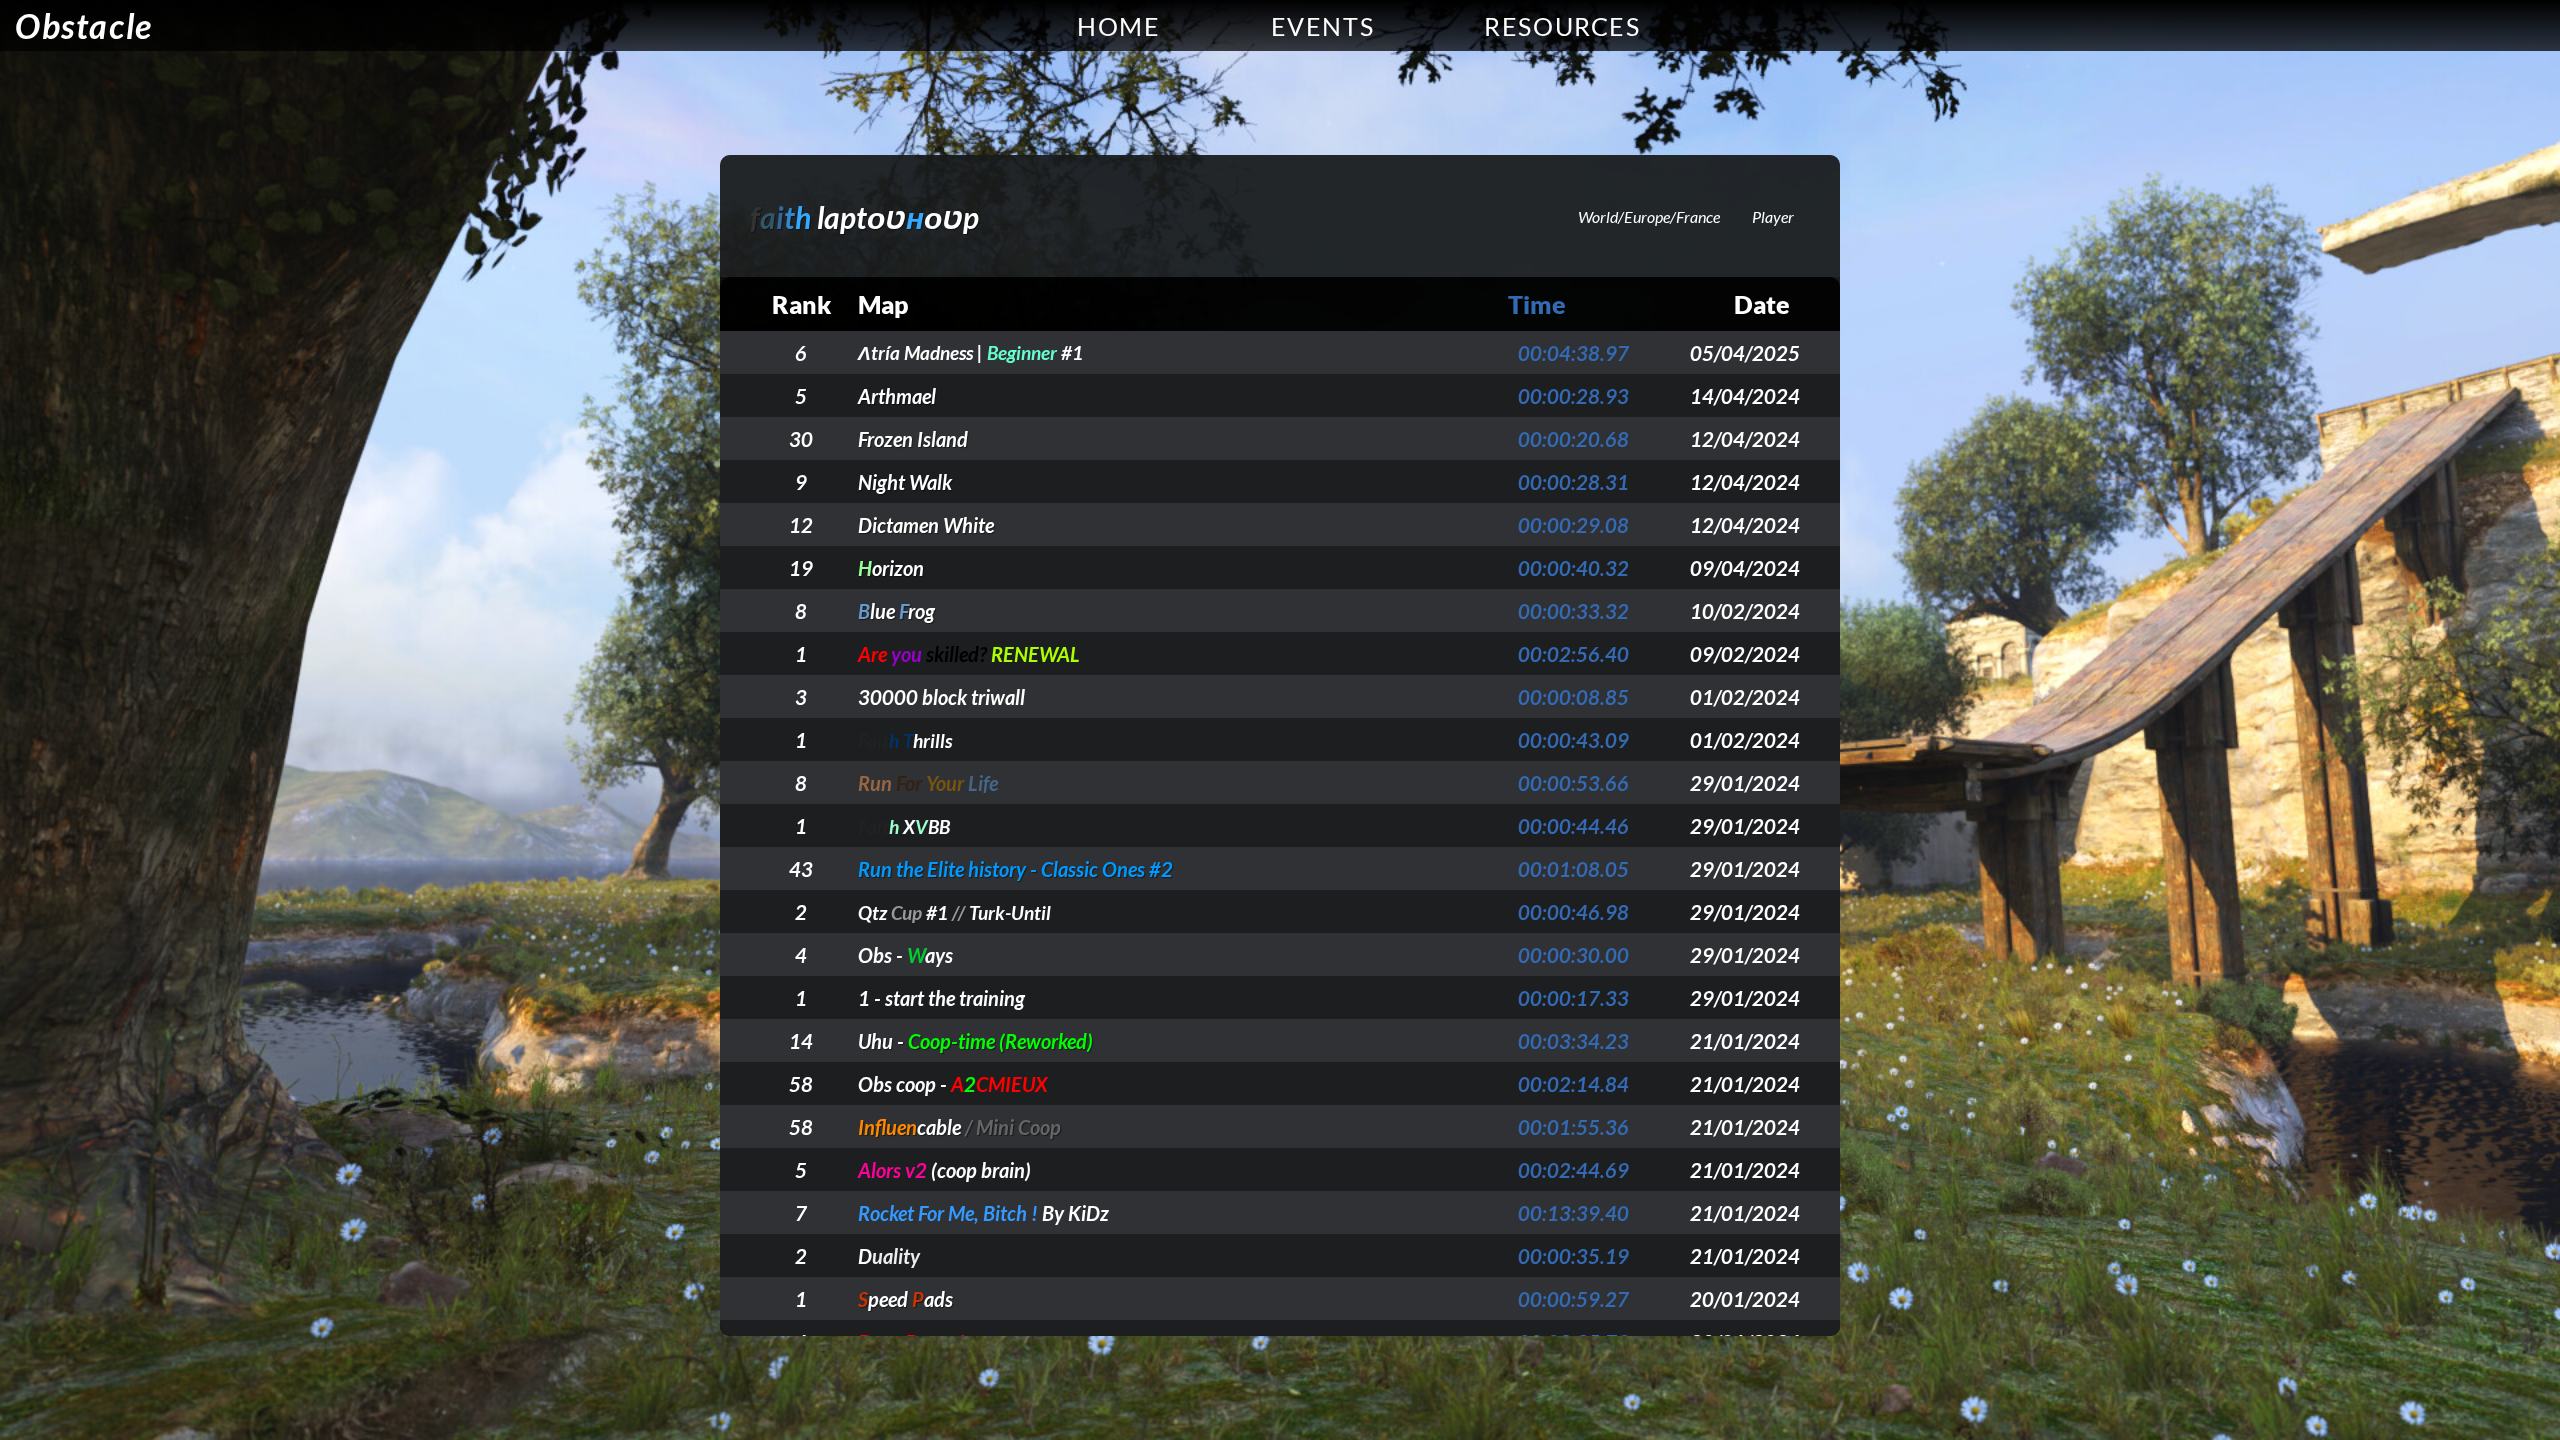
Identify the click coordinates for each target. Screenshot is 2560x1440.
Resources (1562, 26)
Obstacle (84, 25)
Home (1118, 26)
